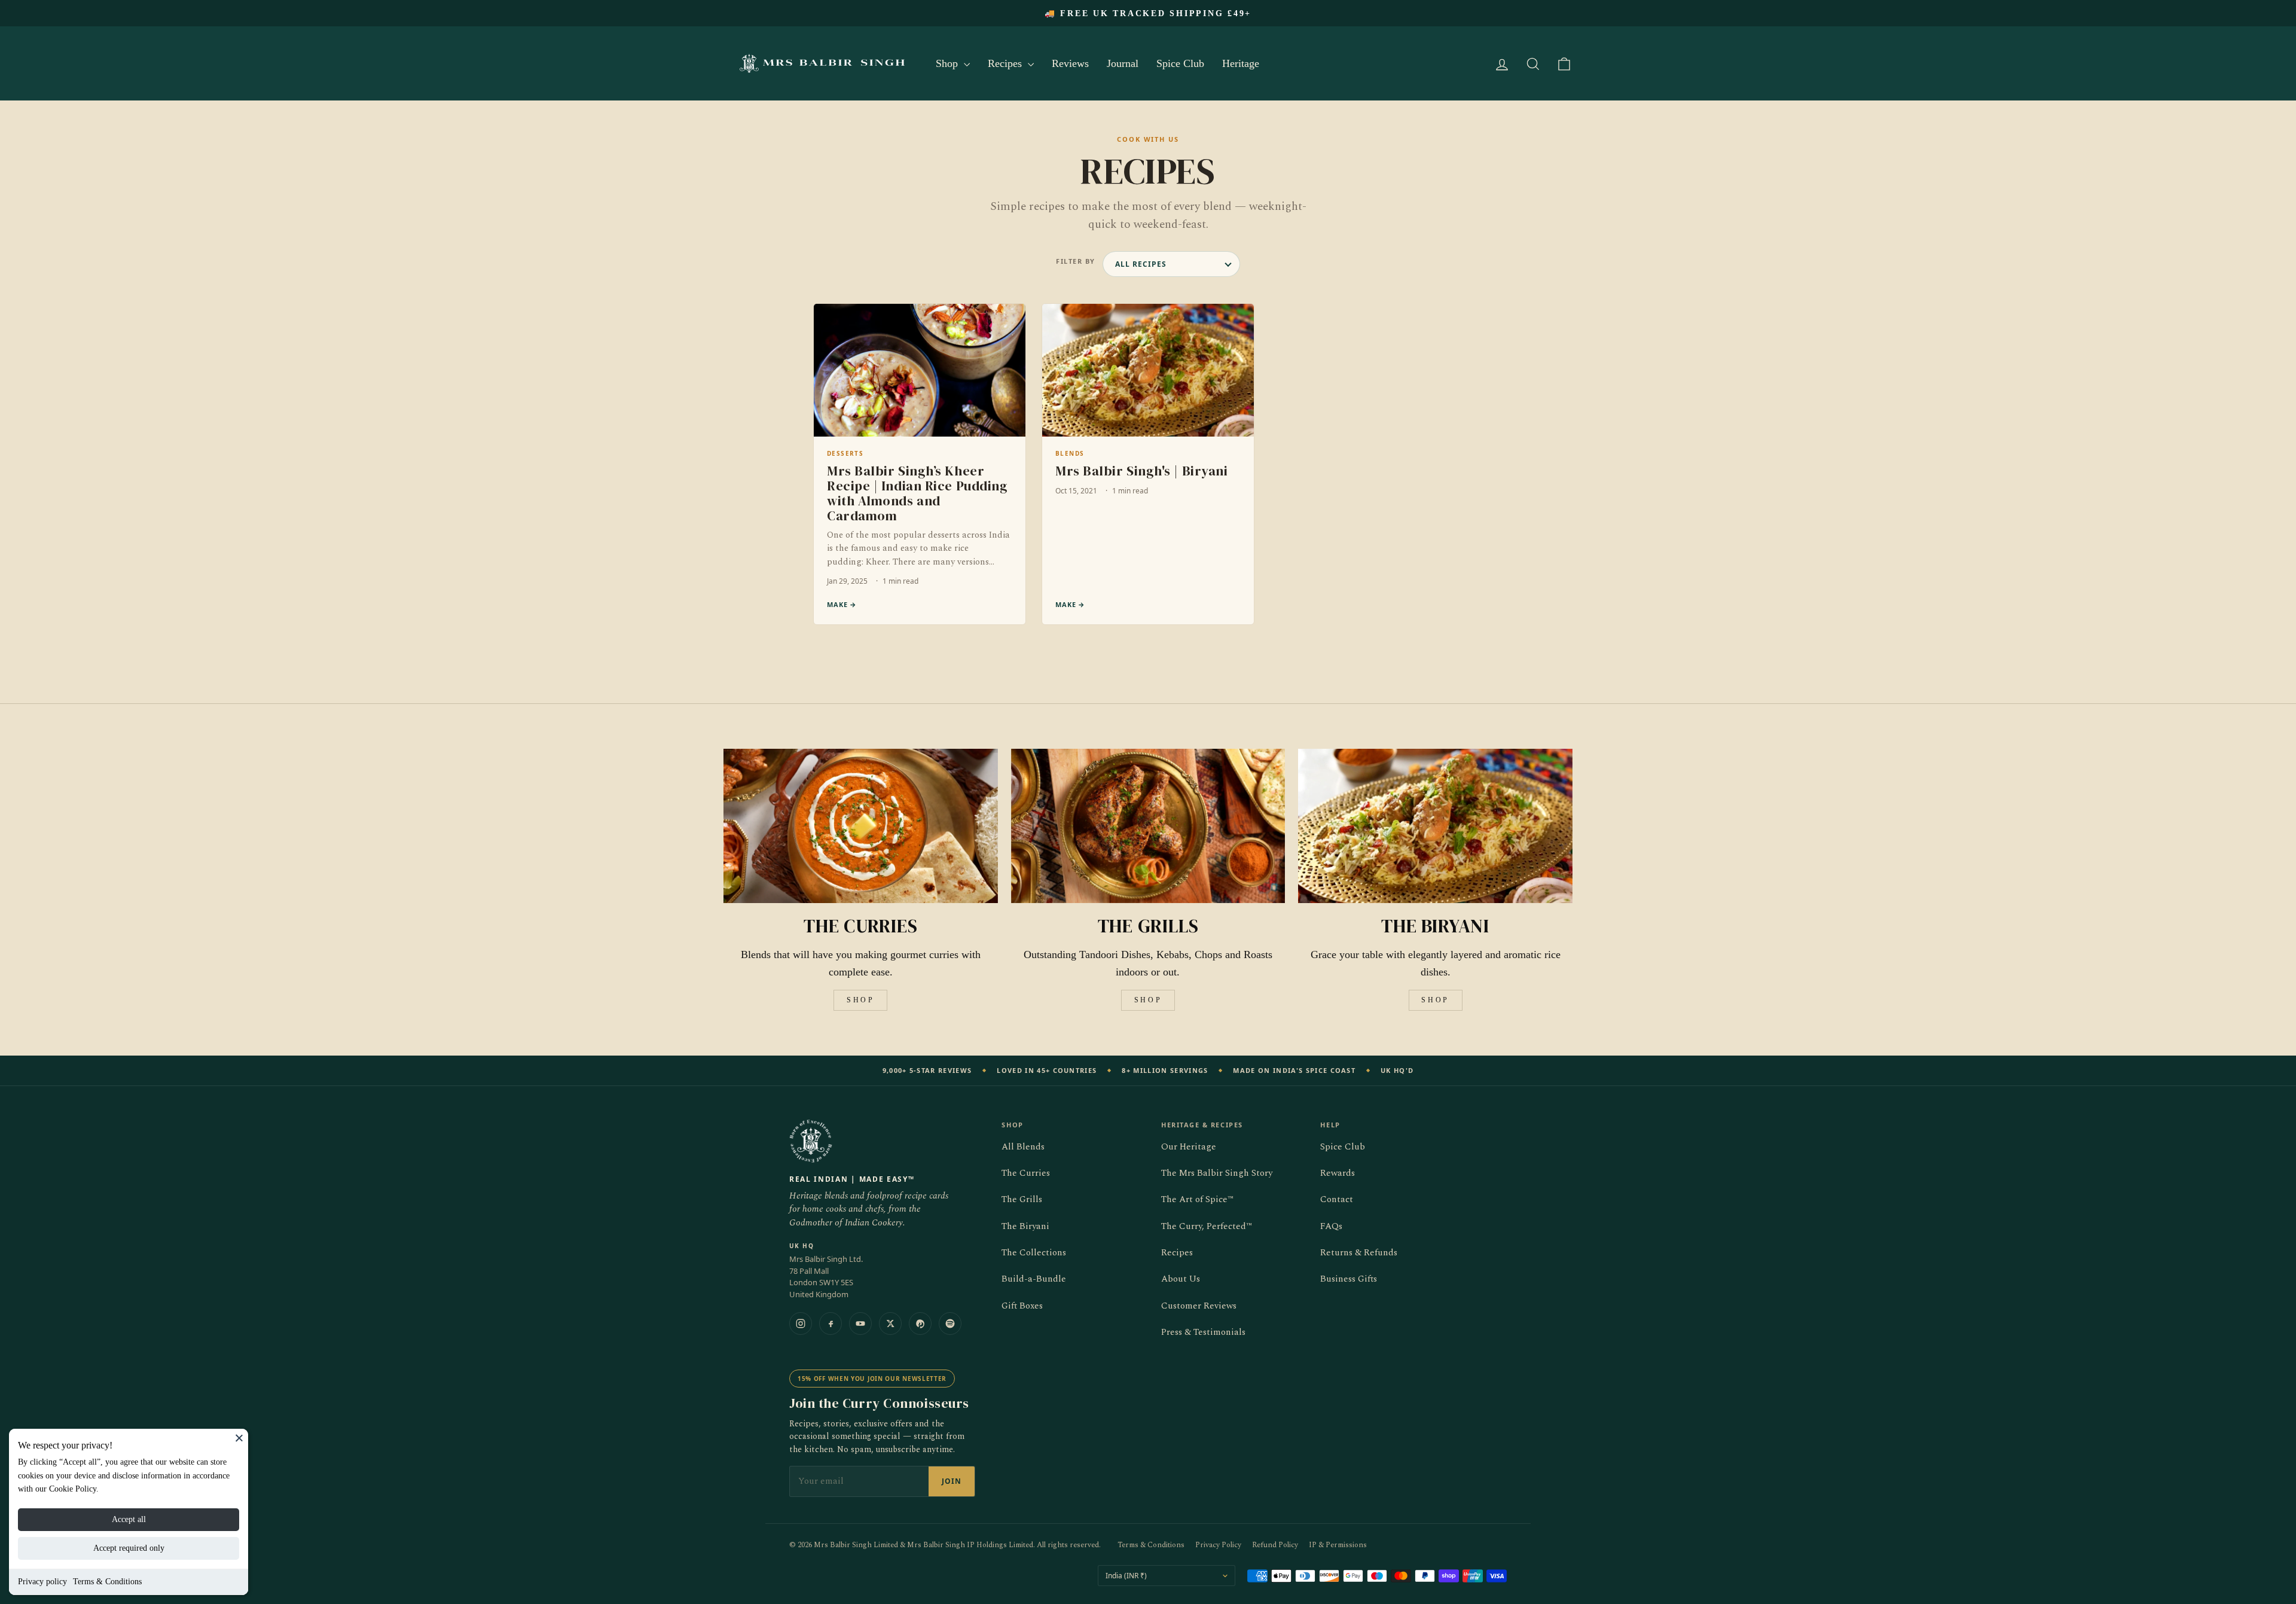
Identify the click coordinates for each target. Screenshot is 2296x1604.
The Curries (1026, 1173)
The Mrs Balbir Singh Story (1217, 1173)
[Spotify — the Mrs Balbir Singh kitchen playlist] (950, 1324)
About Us (1181, 1279)
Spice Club (1180, 63)
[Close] (239, 1438)
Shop (948, 63)
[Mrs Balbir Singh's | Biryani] (1148, 464)
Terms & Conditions (107, 1582)
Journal (1123, 63)
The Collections (1034, 1253)
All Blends (1023, 1147)
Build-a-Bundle (1034, 1279)
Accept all (129, 1519)
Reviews (1070, 63)
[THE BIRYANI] (1435, 826)
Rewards (1338, 1173)
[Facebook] (831, 1324)
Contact (1337, 1199)
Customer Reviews (1199, 1306)
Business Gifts (1349, 1279)
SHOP (860, 1000)
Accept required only (129, 1548)
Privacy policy (42, 1582)
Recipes (1006, 63)
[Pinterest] (920, 1324)
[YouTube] (860, 1324)
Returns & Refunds (1359, 1253)
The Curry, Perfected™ (1207, 1226)
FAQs (1331, 1226)
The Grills (1022, 1199)
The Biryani (1025, 1226)
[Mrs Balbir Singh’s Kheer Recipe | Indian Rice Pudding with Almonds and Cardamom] (920, 464)
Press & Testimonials (1203, 1332)
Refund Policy (1275, 1545)
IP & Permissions (1338, 1545)
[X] (890, 1324)
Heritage (1241, 63)
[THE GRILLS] (1148, 826)
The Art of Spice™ (1197, 1199)
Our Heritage (1189, 1147)
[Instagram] (801, 1324)
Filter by (1076, 261)
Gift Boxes (1022, 1306)
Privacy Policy (1218, 1545)
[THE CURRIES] (861, 826)
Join (952, 1481)
